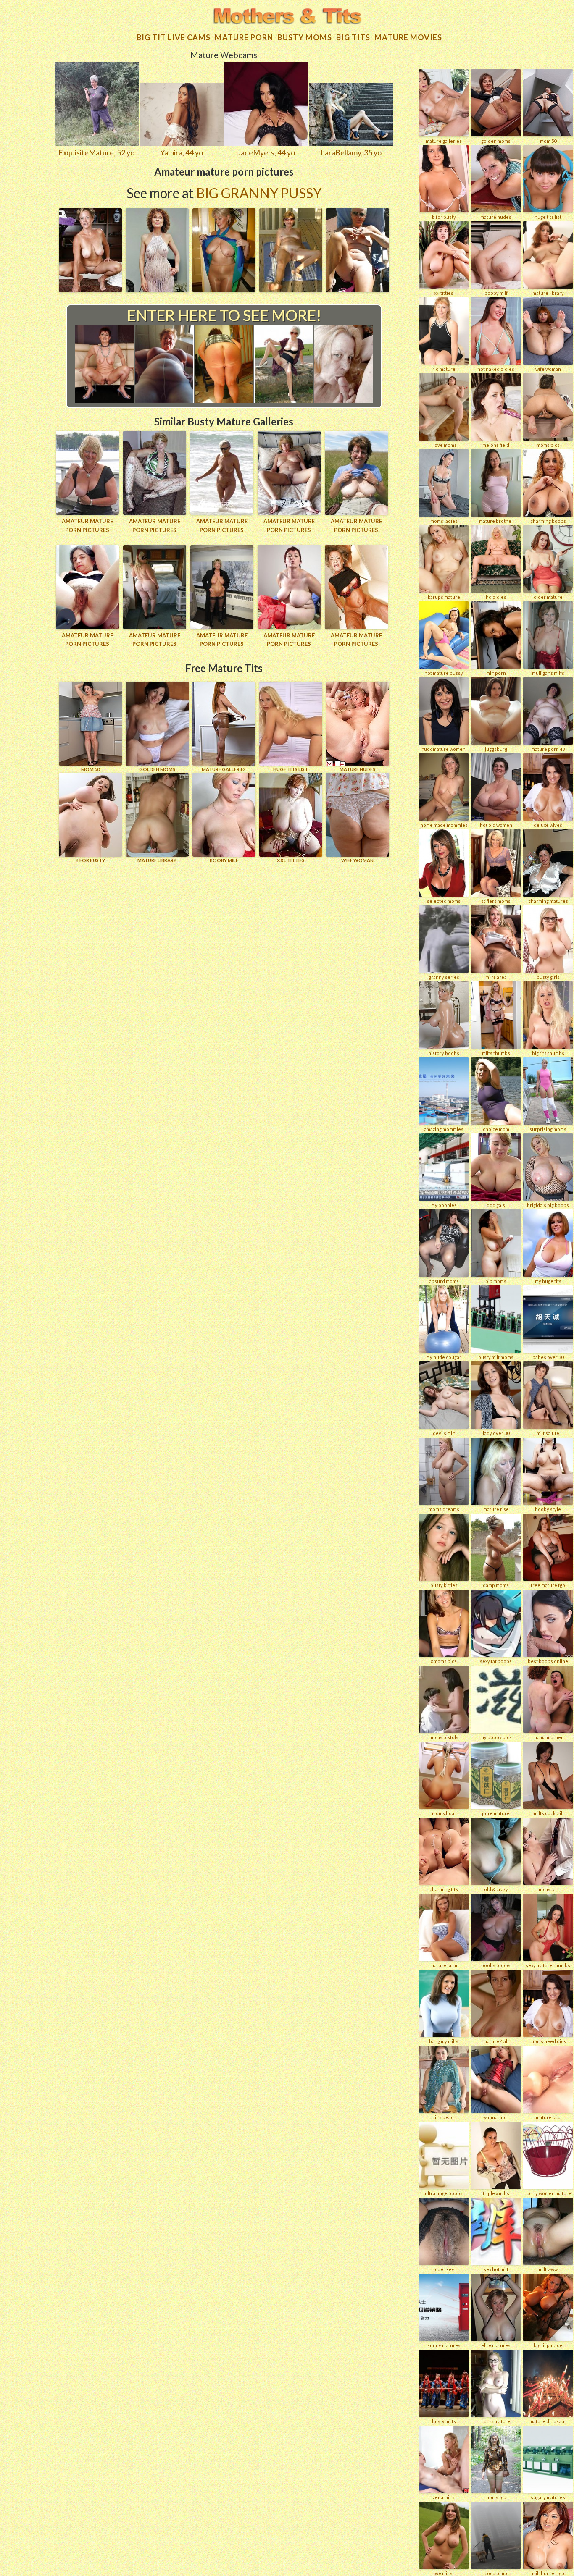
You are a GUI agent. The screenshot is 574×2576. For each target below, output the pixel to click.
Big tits (353, 37)
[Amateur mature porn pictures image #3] (224, 289)
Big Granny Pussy (259, 193)
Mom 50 (90, 769)
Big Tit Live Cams (174, 37)
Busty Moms (305, 37)
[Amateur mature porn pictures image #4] (291, 289)
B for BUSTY (90, 860)
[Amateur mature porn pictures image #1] (90, 289)
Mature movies (408, 37)
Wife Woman (357, 860)
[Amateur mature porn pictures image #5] (358, 289)
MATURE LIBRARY (157, 860)
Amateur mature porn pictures (87, 526)
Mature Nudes (357, 769)
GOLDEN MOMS (157, 769)
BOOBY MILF (224, 860)
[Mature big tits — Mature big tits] (287, 17)
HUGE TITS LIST (291, 769)
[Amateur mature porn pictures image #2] (157, 289)
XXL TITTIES (291, 860)
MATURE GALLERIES (224, 769)
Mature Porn (244, 37)
